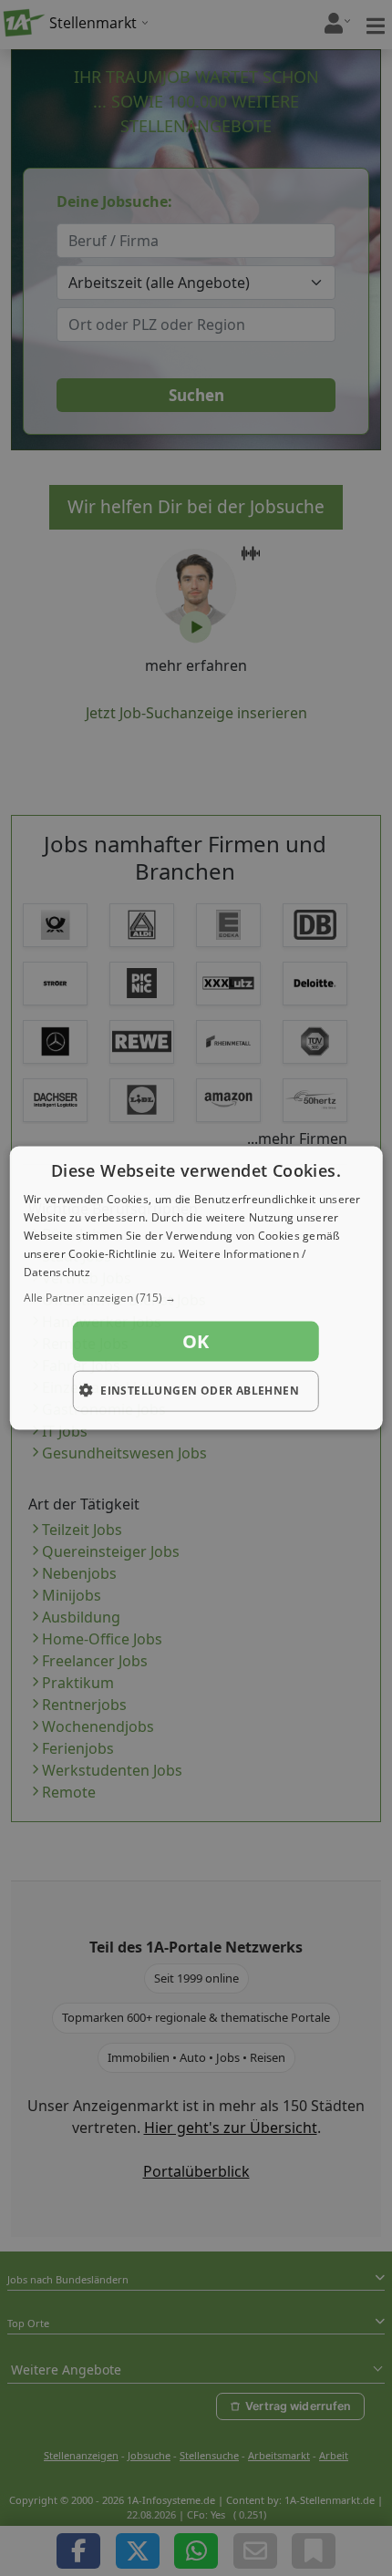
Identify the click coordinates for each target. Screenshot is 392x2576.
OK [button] (196, 1341)
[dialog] (196, 1288)
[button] (196, 1298)
